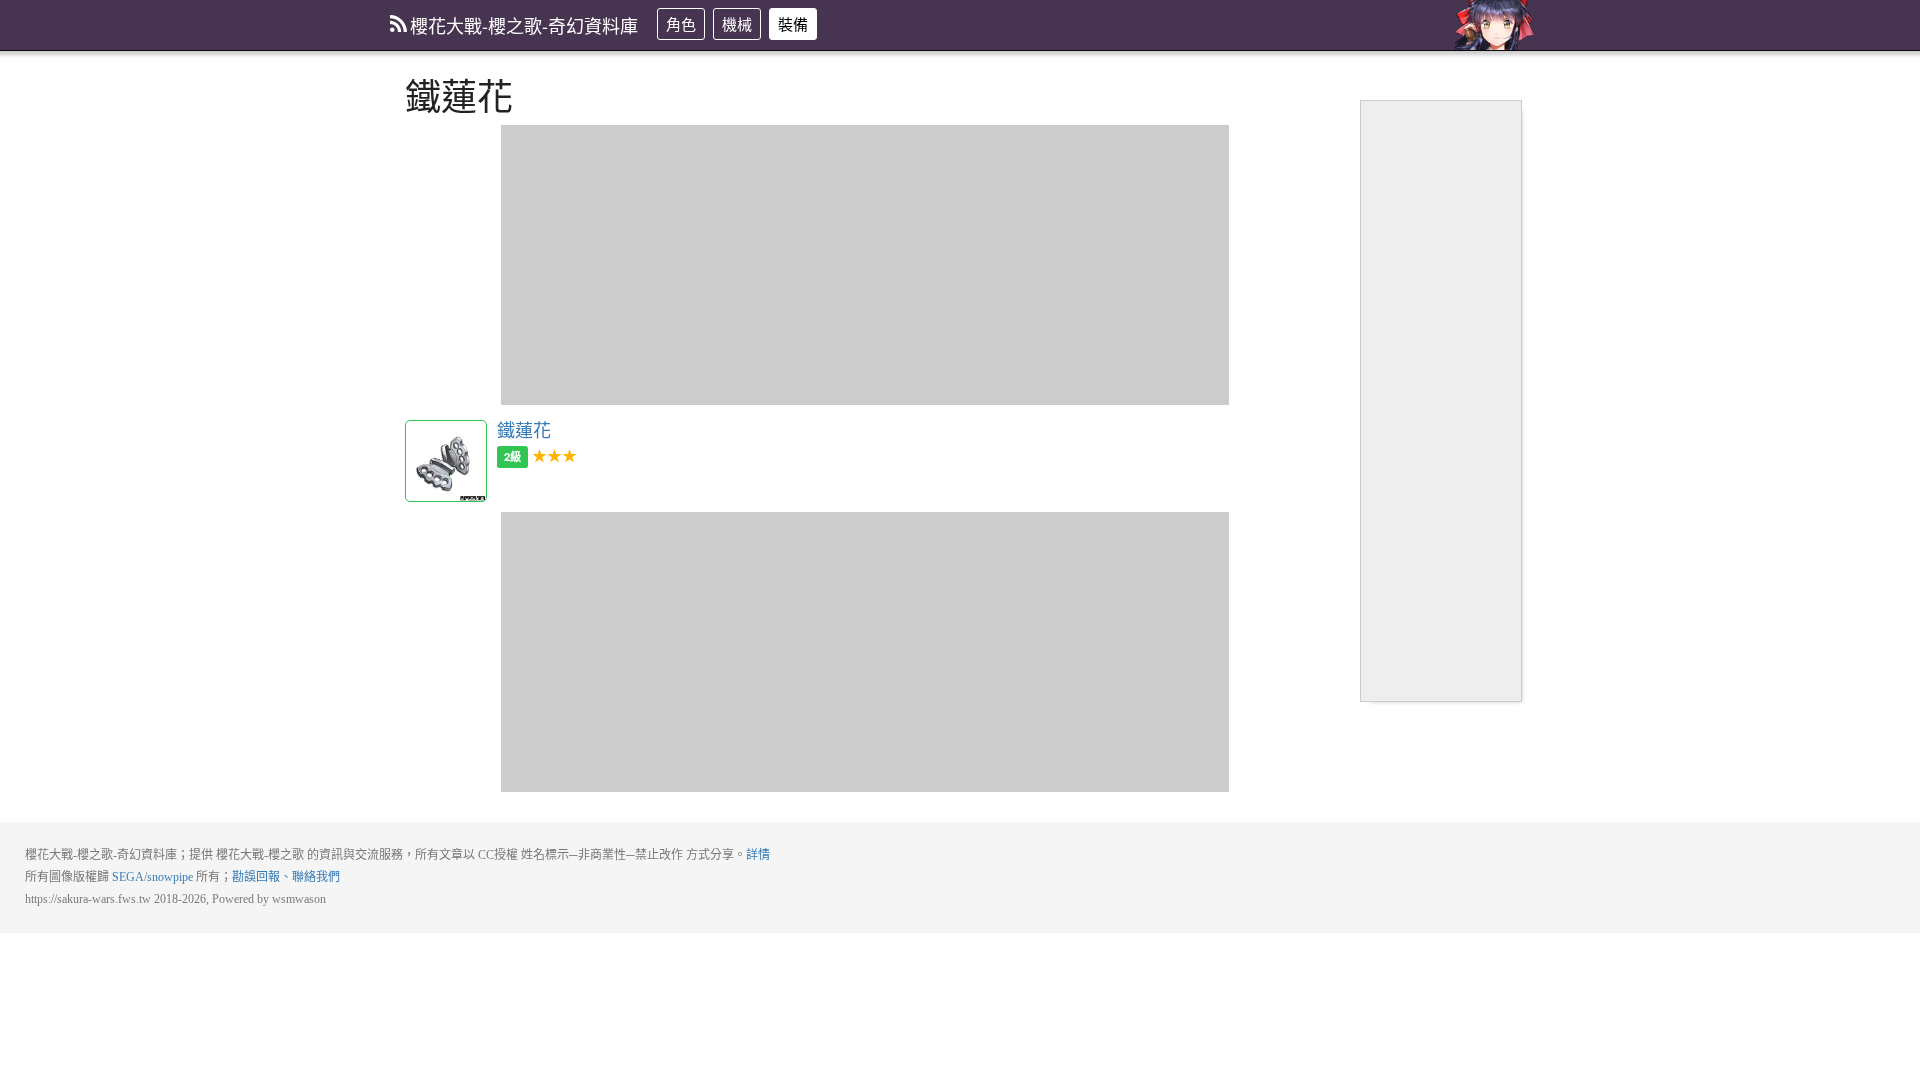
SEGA (128, 877)
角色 (681, 23)
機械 (737, 23)
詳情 (758, 855)
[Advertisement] (865, 265)
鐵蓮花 (446, 461)
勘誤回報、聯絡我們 (286, 877)
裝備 (793, 23)
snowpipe (170, 877)
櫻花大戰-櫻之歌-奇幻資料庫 (524, 25)
